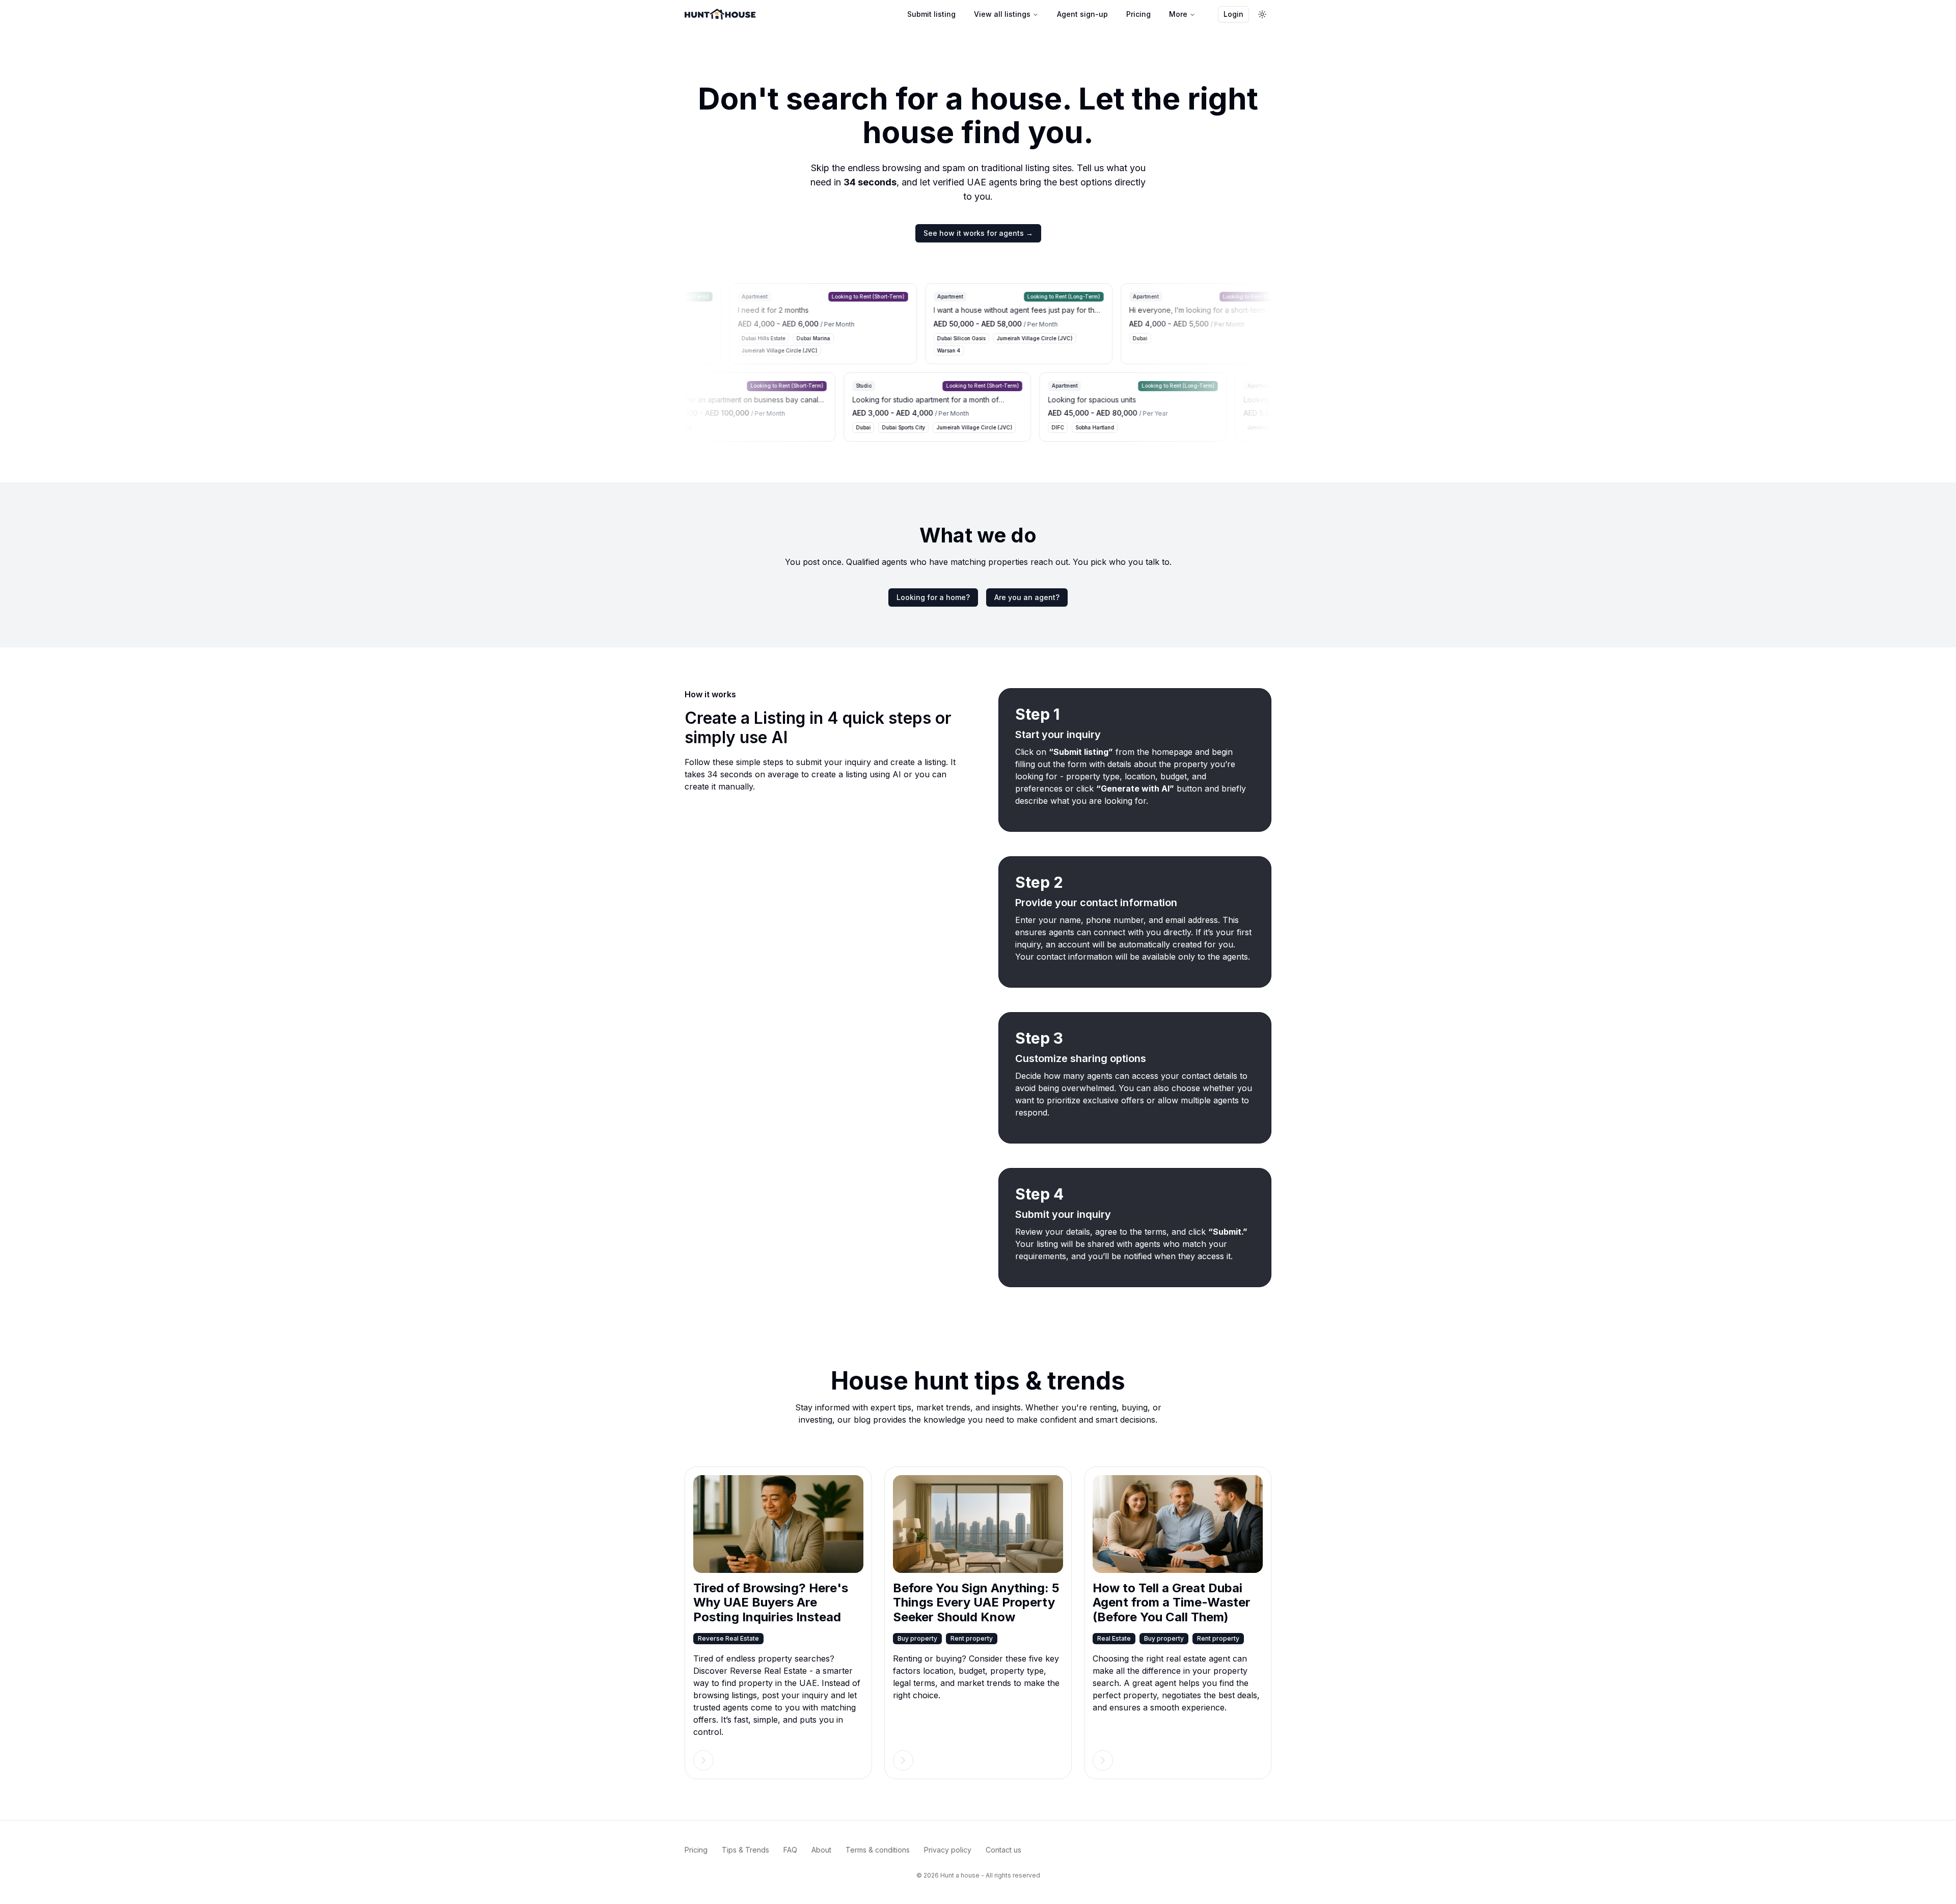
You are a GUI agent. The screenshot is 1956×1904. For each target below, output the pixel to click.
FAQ (790, 1850)
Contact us (1003, 1850)
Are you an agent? (1027, 597)
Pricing (1138, 14)
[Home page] (720, 14)
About (821, 1850)
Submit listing (931, 14)
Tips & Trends (745, 1850)
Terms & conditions (878, 1850)
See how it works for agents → (978, 233)
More (1178, 14)
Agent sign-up (1082, 14)
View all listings (1002, 14)
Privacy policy (948, 1850)
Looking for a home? (933, 597)
